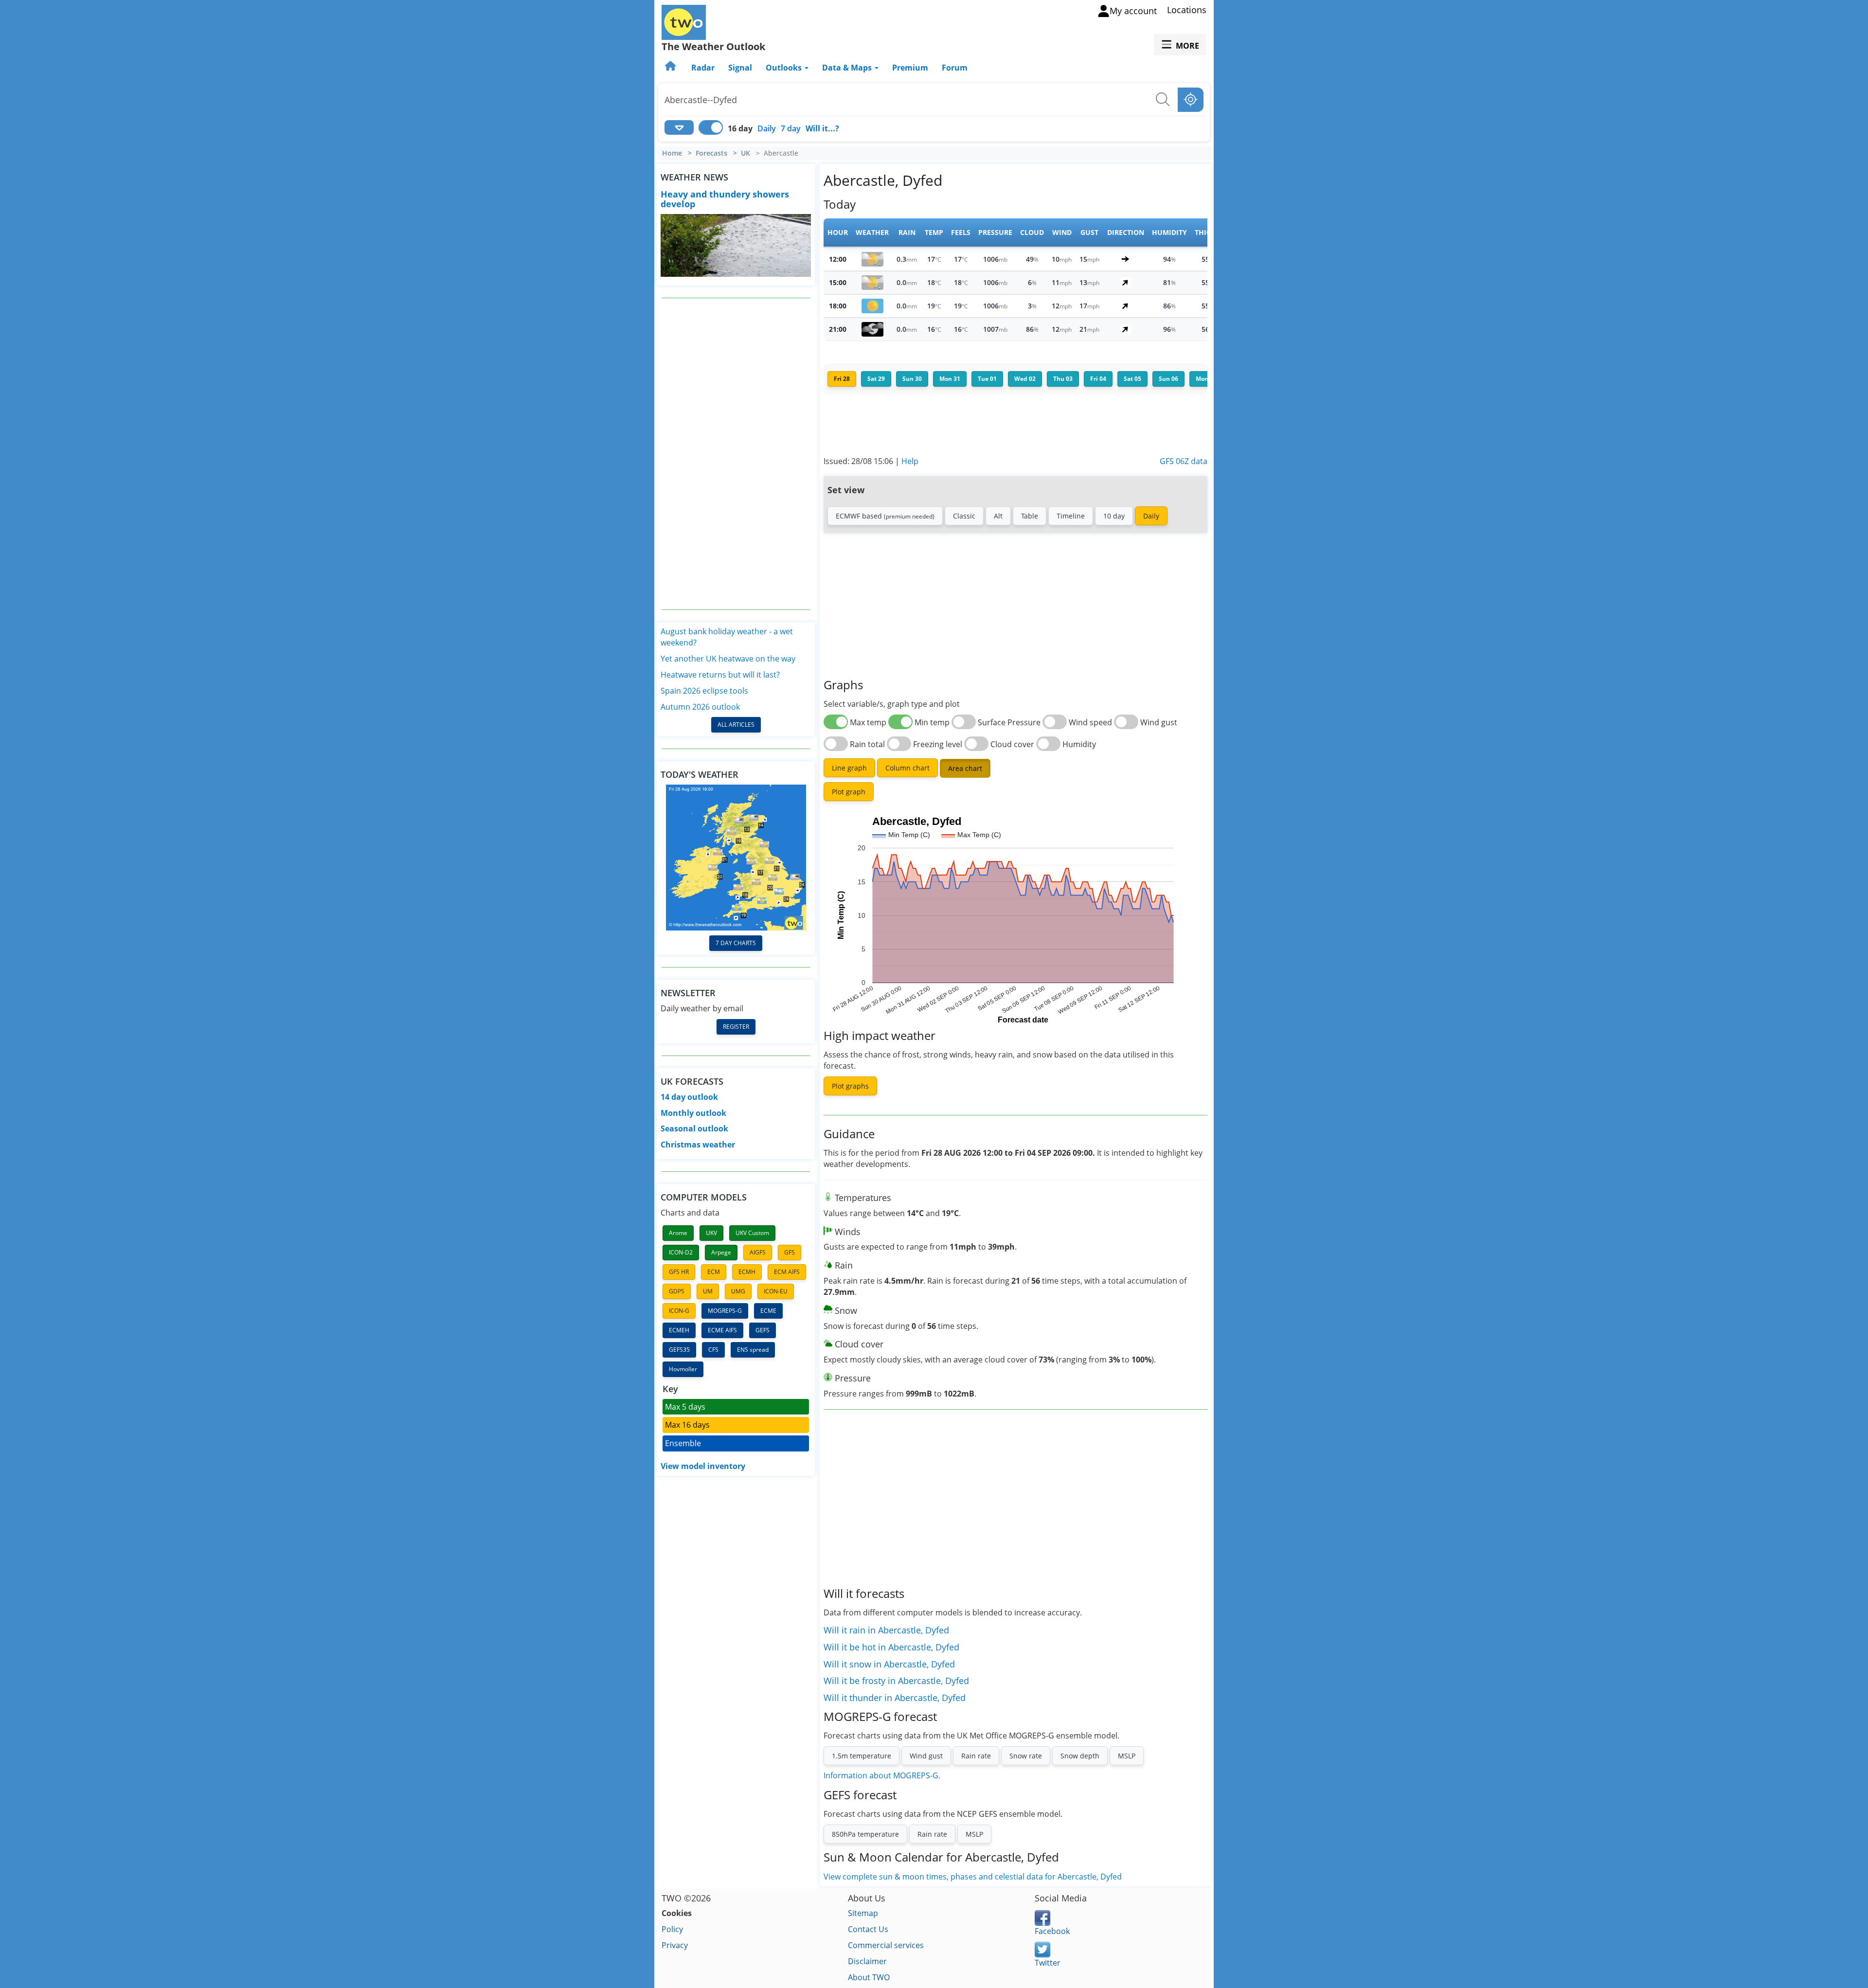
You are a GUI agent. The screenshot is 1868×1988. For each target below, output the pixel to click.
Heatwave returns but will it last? (720, 675)
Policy (672, 1929)
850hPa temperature (865, 1834)
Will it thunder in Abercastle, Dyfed (895, 1698)
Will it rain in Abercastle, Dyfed (886, 1630)
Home (672, 153)
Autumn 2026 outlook (700, 707)
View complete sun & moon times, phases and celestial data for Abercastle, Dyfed (973, 1877)
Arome (678, 1233)
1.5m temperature (862, 1756)
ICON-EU (776, 1291)
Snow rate (1026, 1756)
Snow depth (1080, 1756)
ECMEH (679, 1330)
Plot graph (849, 792)
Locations (1187, 10)
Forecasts (711, 153)
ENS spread (753, 1350)
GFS (790, 1252)
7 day (791, 128)
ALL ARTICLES (736, 725)
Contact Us (868, 1929)
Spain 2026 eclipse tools (704, 691)
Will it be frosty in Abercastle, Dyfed (896, 1681)
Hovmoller (683, 1369)
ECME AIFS (722, 1330)
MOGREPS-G (725, 1311)
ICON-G (679, 1311)
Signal (740, 68)
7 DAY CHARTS (736, 943)
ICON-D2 (681, 1252)
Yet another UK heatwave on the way (728, 659)
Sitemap (863, 1913)
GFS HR (679, 1272)
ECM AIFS (787, 1272)
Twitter (1048, 1963)
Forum (955, 68)
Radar (703, 68)
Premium (910, 68)
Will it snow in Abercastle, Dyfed (889, 1664)
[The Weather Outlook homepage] (671, 68)
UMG (738, 1291)
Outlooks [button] (785, 68)
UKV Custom (752, 1233)
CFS (713, 1350)
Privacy (675, 1945)
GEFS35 (679, 1350)
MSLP (1127, 1756)
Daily (767, 128)
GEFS (763, 1330)
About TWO (869, 1977)
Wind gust (926, 1756)
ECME (768, 1311)
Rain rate (976, 1756)
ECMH (747, 1272)
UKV (711, 1233)
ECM (714, 1272)
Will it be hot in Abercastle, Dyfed (891, 1647)
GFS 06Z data (1184, 461)
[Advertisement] (736, 454)
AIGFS (758, 1252)
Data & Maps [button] (848, 68)
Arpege (721, 1252)
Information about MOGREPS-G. (882, 1775)
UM (708, 1291)
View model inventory (703, 1466)
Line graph (849, 768)
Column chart (907, 768)
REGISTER (736, 1027)
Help (910, 461)
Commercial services (886, 1945)
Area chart (965, 768)
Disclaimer (867, 1961)
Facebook (1052, 1931)
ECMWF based (885, 516)
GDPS (677, 1291)
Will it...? (822, 128)
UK (745, 153)
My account (1133, 11)
